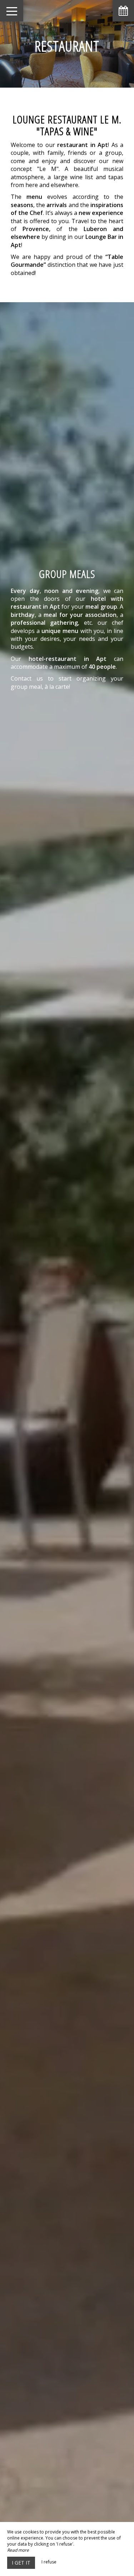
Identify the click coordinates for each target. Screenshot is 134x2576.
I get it (21, 2563)
